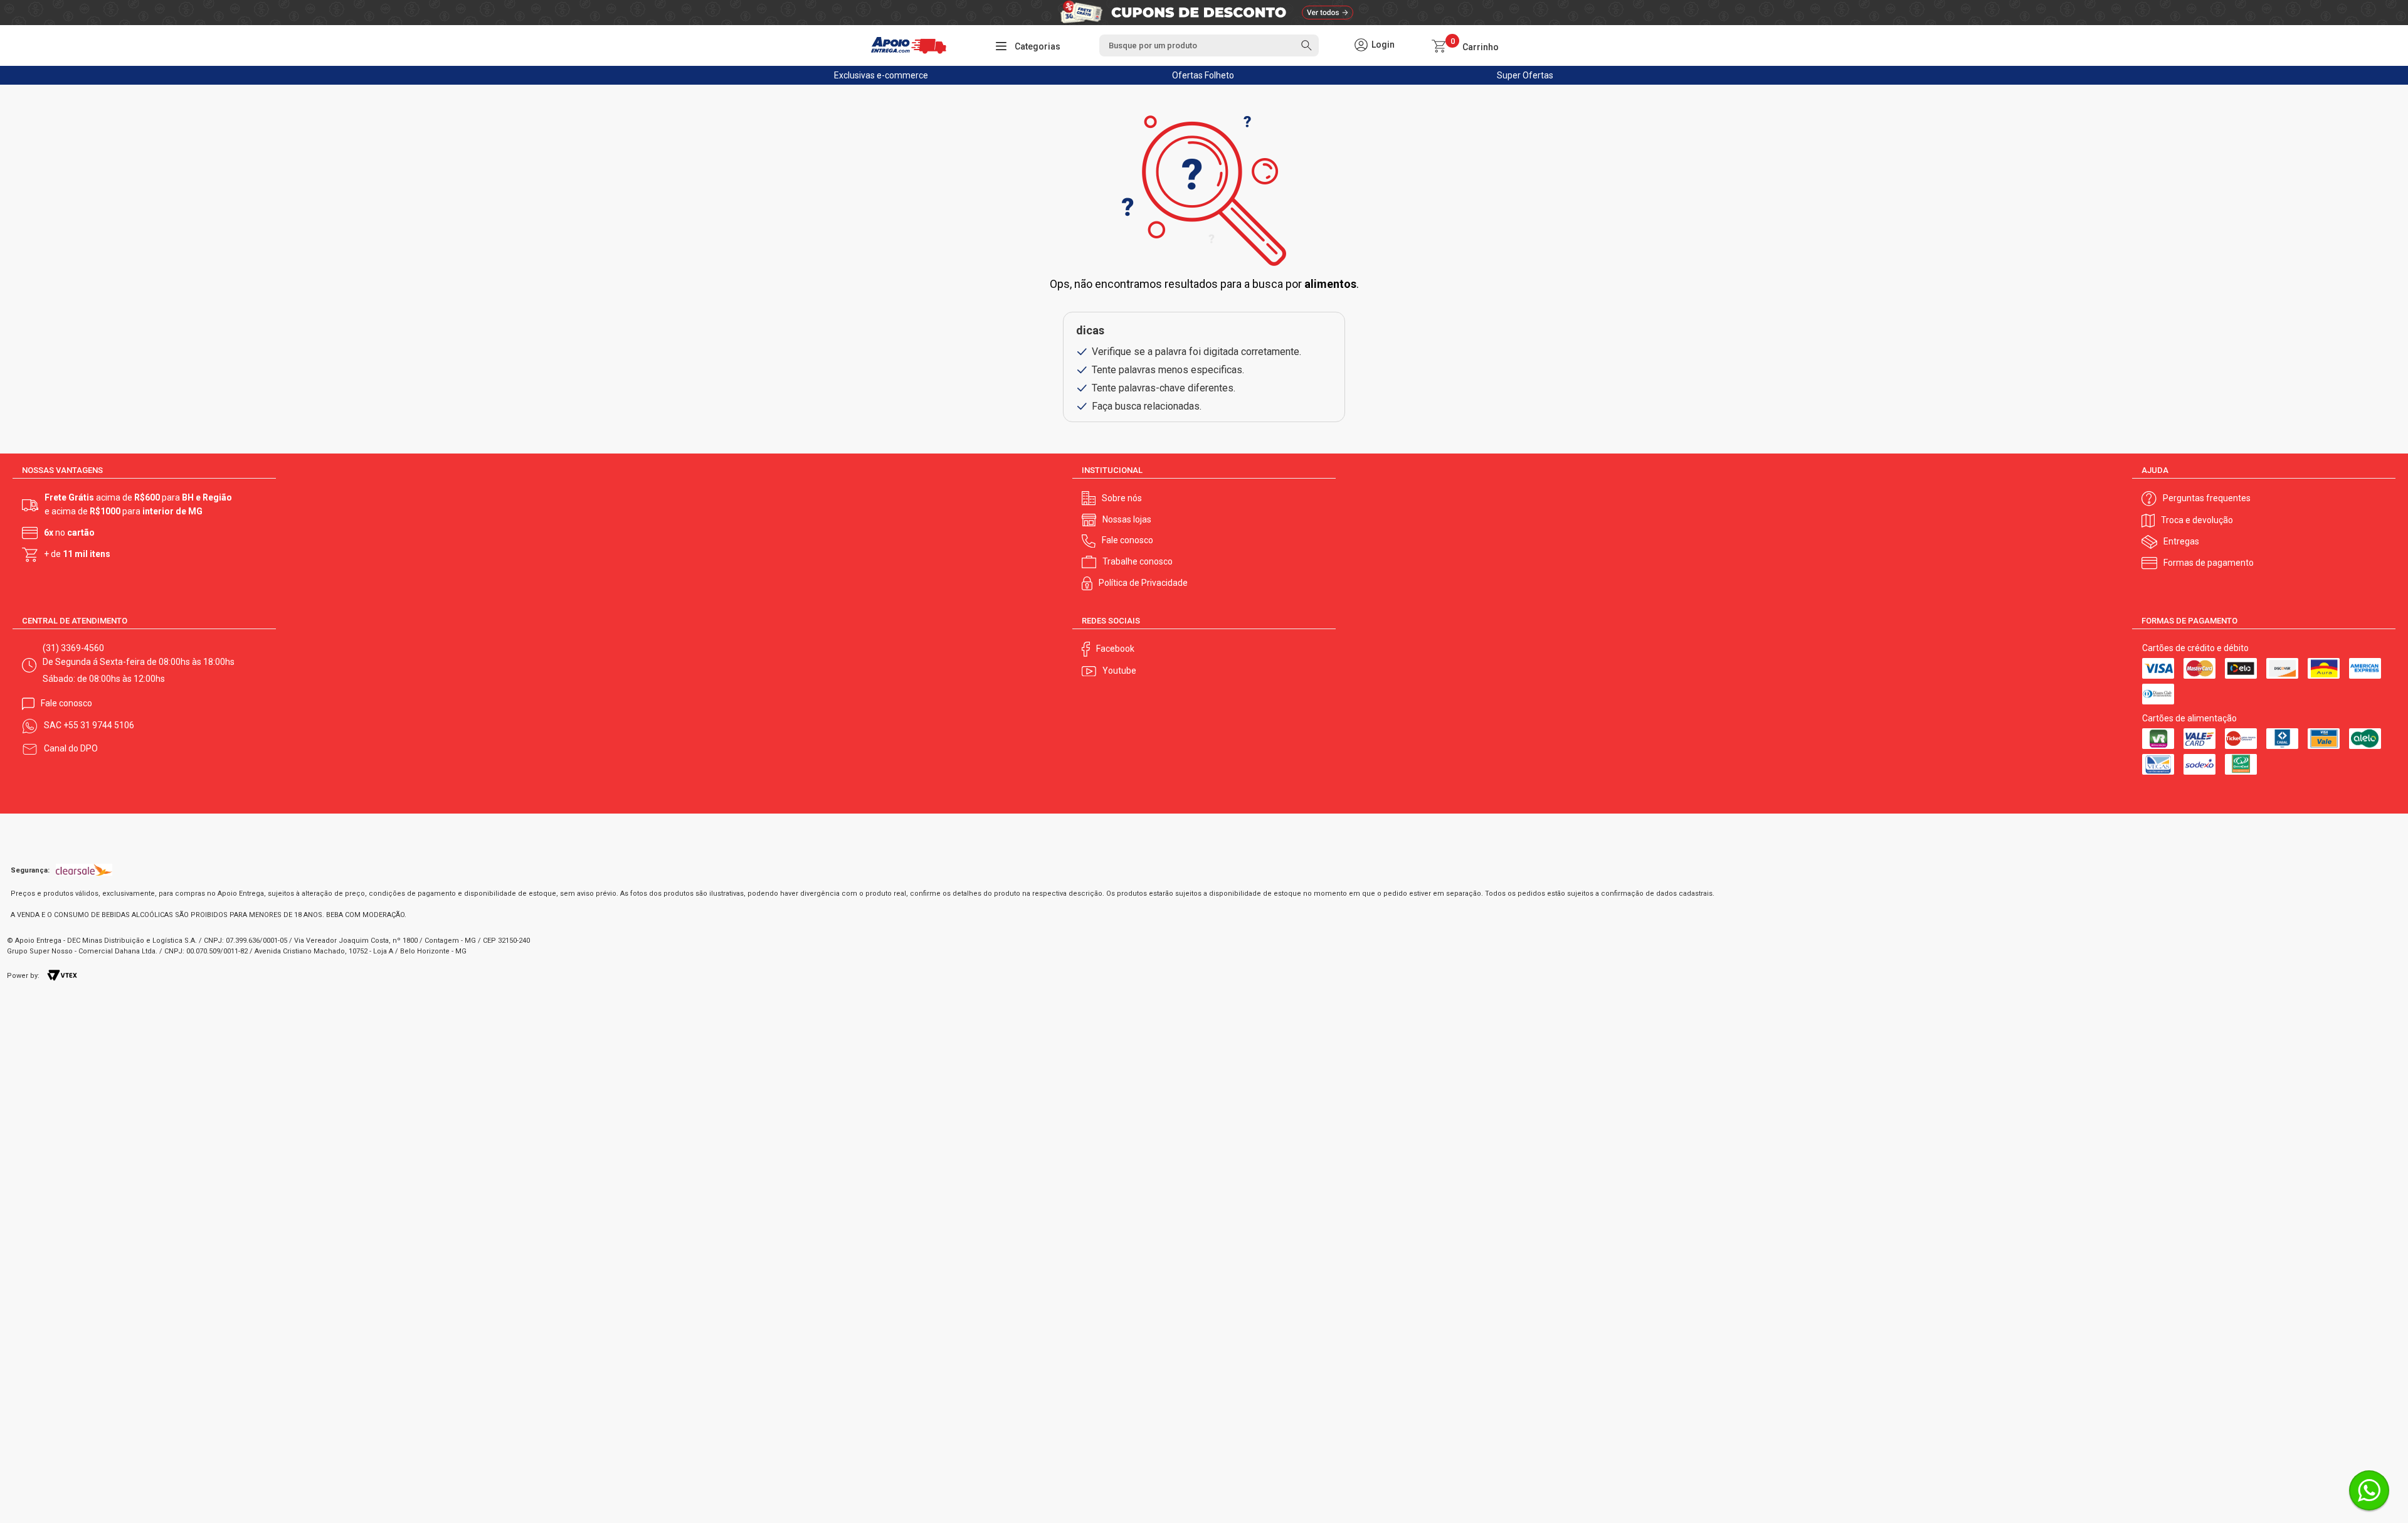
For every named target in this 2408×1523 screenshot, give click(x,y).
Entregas (2181, 541)
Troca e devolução (2197, 520)
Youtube (1119, 671)
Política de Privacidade (1143, 583)
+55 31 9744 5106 (99, 725)
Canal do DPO (71, 748)
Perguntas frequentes (2207, 498)
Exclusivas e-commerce (881, 75)
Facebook (1115, 649)
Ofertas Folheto (1203, 75)
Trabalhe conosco (1138, 561)
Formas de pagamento (2209, 563)
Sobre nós (1122, 498)
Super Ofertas (1525, 75)
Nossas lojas (1127, 519)
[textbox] (1209, 45)
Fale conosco (1127, 540)
